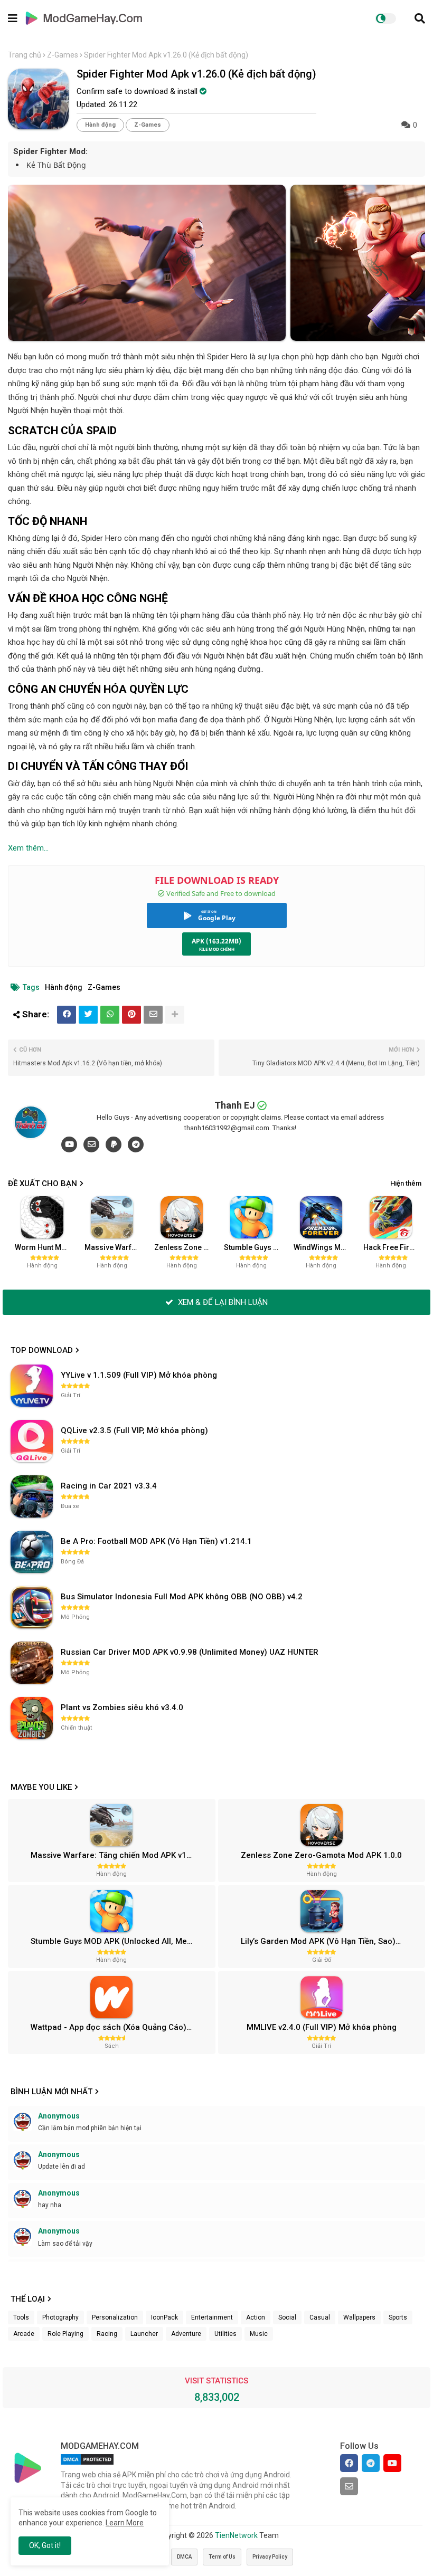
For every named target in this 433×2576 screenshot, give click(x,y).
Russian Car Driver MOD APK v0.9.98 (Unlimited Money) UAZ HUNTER (190, 1652)
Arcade (24, 2334)
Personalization (115, 2317)
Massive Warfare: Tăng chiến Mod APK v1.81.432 (115, 1247)
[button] (420, 18)
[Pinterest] (131, 1015)
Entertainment (212, 2317)
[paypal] (114, 1144)
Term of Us (222, 2557)
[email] (91, 1144)
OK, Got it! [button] (45, 2545)
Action (256, 2317)
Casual (320, 2317)
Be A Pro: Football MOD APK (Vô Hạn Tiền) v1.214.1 (156, 1541)
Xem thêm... (28, 848)
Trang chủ (25, 55)
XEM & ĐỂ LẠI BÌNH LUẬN (222, 1302)
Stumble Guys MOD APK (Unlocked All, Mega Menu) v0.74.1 (255, 1247)
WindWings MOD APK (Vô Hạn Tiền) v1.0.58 (324, 1247)
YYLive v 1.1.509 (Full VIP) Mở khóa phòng (139, 1375)
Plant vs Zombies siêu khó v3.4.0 (122, 1707)
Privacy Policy (270, 2557)
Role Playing (65, 2334)
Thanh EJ (235, 1105)
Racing (107, 2334)
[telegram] (136, 1144)
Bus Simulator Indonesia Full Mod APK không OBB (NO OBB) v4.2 (182, 1597)
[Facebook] (67, 1015)
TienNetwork (236, 2535)
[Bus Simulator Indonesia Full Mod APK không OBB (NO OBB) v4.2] (32, 1607)
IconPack (164, 2317)
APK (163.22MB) (216, 941)
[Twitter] (88, 1015)
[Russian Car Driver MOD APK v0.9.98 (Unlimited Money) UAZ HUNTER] (32, 1663)
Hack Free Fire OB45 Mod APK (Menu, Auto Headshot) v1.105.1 (394, 1247)
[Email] (153, 1015)
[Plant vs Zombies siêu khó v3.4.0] (32, 1718)
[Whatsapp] (110, 1015)
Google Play (217, 918)
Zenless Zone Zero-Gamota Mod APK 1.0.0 (185, 1247)
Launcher (144, 2334)
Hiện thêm (406, 1183)
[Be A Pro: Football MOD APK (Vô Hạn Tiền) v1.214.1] (32, 1552)
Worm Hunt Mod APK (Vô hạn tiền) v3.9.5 (46, 1247)
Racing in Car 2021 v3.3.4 (109, 1486)
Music (259, 2334)
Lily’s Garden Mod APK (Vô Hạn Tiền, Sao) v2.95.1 (332, 1941)
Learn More (125, 2523)
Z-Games (63, 55)
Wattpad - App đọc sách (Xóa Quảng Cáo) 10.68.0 (121, 2027)
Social (287, 2317)
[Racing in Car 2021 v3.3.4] (32, 1496)
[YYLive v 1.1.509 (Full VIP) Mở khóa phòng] (32, 1386)
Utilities (225, 2334)
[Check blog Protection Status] (87, 2465)
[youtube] (69, 1144)
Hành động (100, 125)
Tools (21, 2317)
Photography (60, 2317)
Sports (398, 2317)
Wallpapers (359, 2317)
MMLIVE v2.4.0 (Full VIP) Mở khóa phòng (322, 2027)
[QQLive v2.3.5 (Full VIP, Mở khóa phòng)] (32, 1441)
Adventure (186, 2334)
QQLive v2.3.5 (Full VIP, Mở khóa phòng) (134, 1430)
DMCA (184, 2557)
